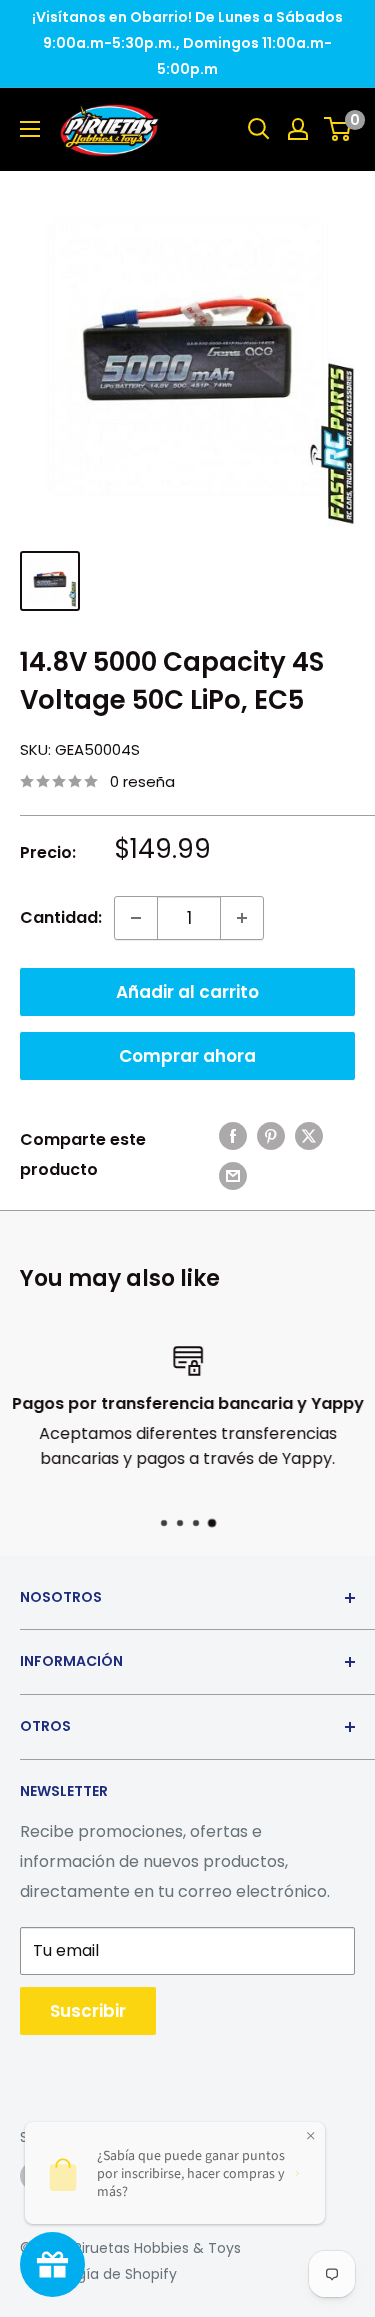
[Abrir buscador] (259, 129)
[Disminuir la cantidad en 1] (136, 918)
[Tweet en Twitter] (309, 1135)
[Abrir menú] (30, 129)
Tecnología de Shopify (98, 2274)
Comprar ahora (187, 1056)
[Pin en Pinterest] (271, 1135)
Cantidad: (61, 917)
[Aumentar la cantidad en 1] (242, 918)
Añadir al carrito (187, 992)
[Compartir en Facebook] (233, 1135)
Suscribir (88, 2011)
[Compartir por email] (233, 1175)
